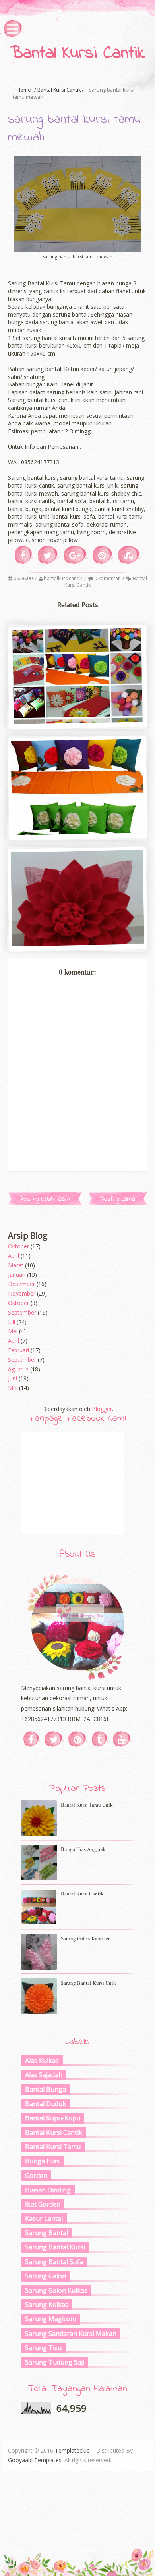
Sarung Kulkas (47, 2305)
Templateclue (72, 2450)
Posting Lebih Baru (45, 1199)
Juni (13, 1378)
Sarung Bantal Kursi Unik (88, 1983)
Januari (17, 1275)
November (22, 1293)
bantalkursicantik (63, 578)
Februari (18, 1350)
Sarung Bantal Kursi (55, 2247)
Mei (13, 1331)
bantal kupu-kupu (53, 2118)
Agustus (18, 1369)
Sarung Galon (46, 2276)
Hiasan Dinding (48, 2190)
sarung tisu (43, 2348)
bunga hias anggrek (83, 1849)
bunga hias (42, 2161)
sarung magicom (50, 2319)
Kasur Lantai (44, 2218)
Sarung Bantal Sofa (54, 2262)
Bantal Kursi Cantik (77, 54)
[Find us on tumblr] (100, 1739)
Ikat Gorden (43, 2204)
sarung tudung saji (55, 2362)
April (14, 1256)
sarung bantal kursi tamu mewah (77, 943)
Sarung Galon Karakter (85, 1938)
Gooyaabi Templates (35, 2460)
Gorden (36, 2176)
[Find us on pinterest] (78, 1739)
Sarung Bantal (46, 2233)
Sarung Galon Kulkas (56, 2290)
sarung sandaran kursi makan (71, 2334)
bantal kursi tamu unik (87, 1805)
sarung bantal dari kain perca (77, 720)
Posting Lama (118, 1199)
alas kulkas (42, 2061)
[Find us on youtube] (122, 1739)
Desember (21, 1284)
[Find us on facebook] (32, 1739)
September (22, 1312)
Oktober (18, 1246)
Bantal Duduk (46, 2104)
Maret (16, 1265)
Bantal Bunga (46, 2089)
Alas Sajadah (44, 2075)
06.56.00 (24, 578)
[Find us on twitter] (54, 1739)
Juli (12, 1322)
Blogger (102, 1409)
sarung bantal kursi (77, 831)
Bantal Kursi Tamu (53, 2147)
